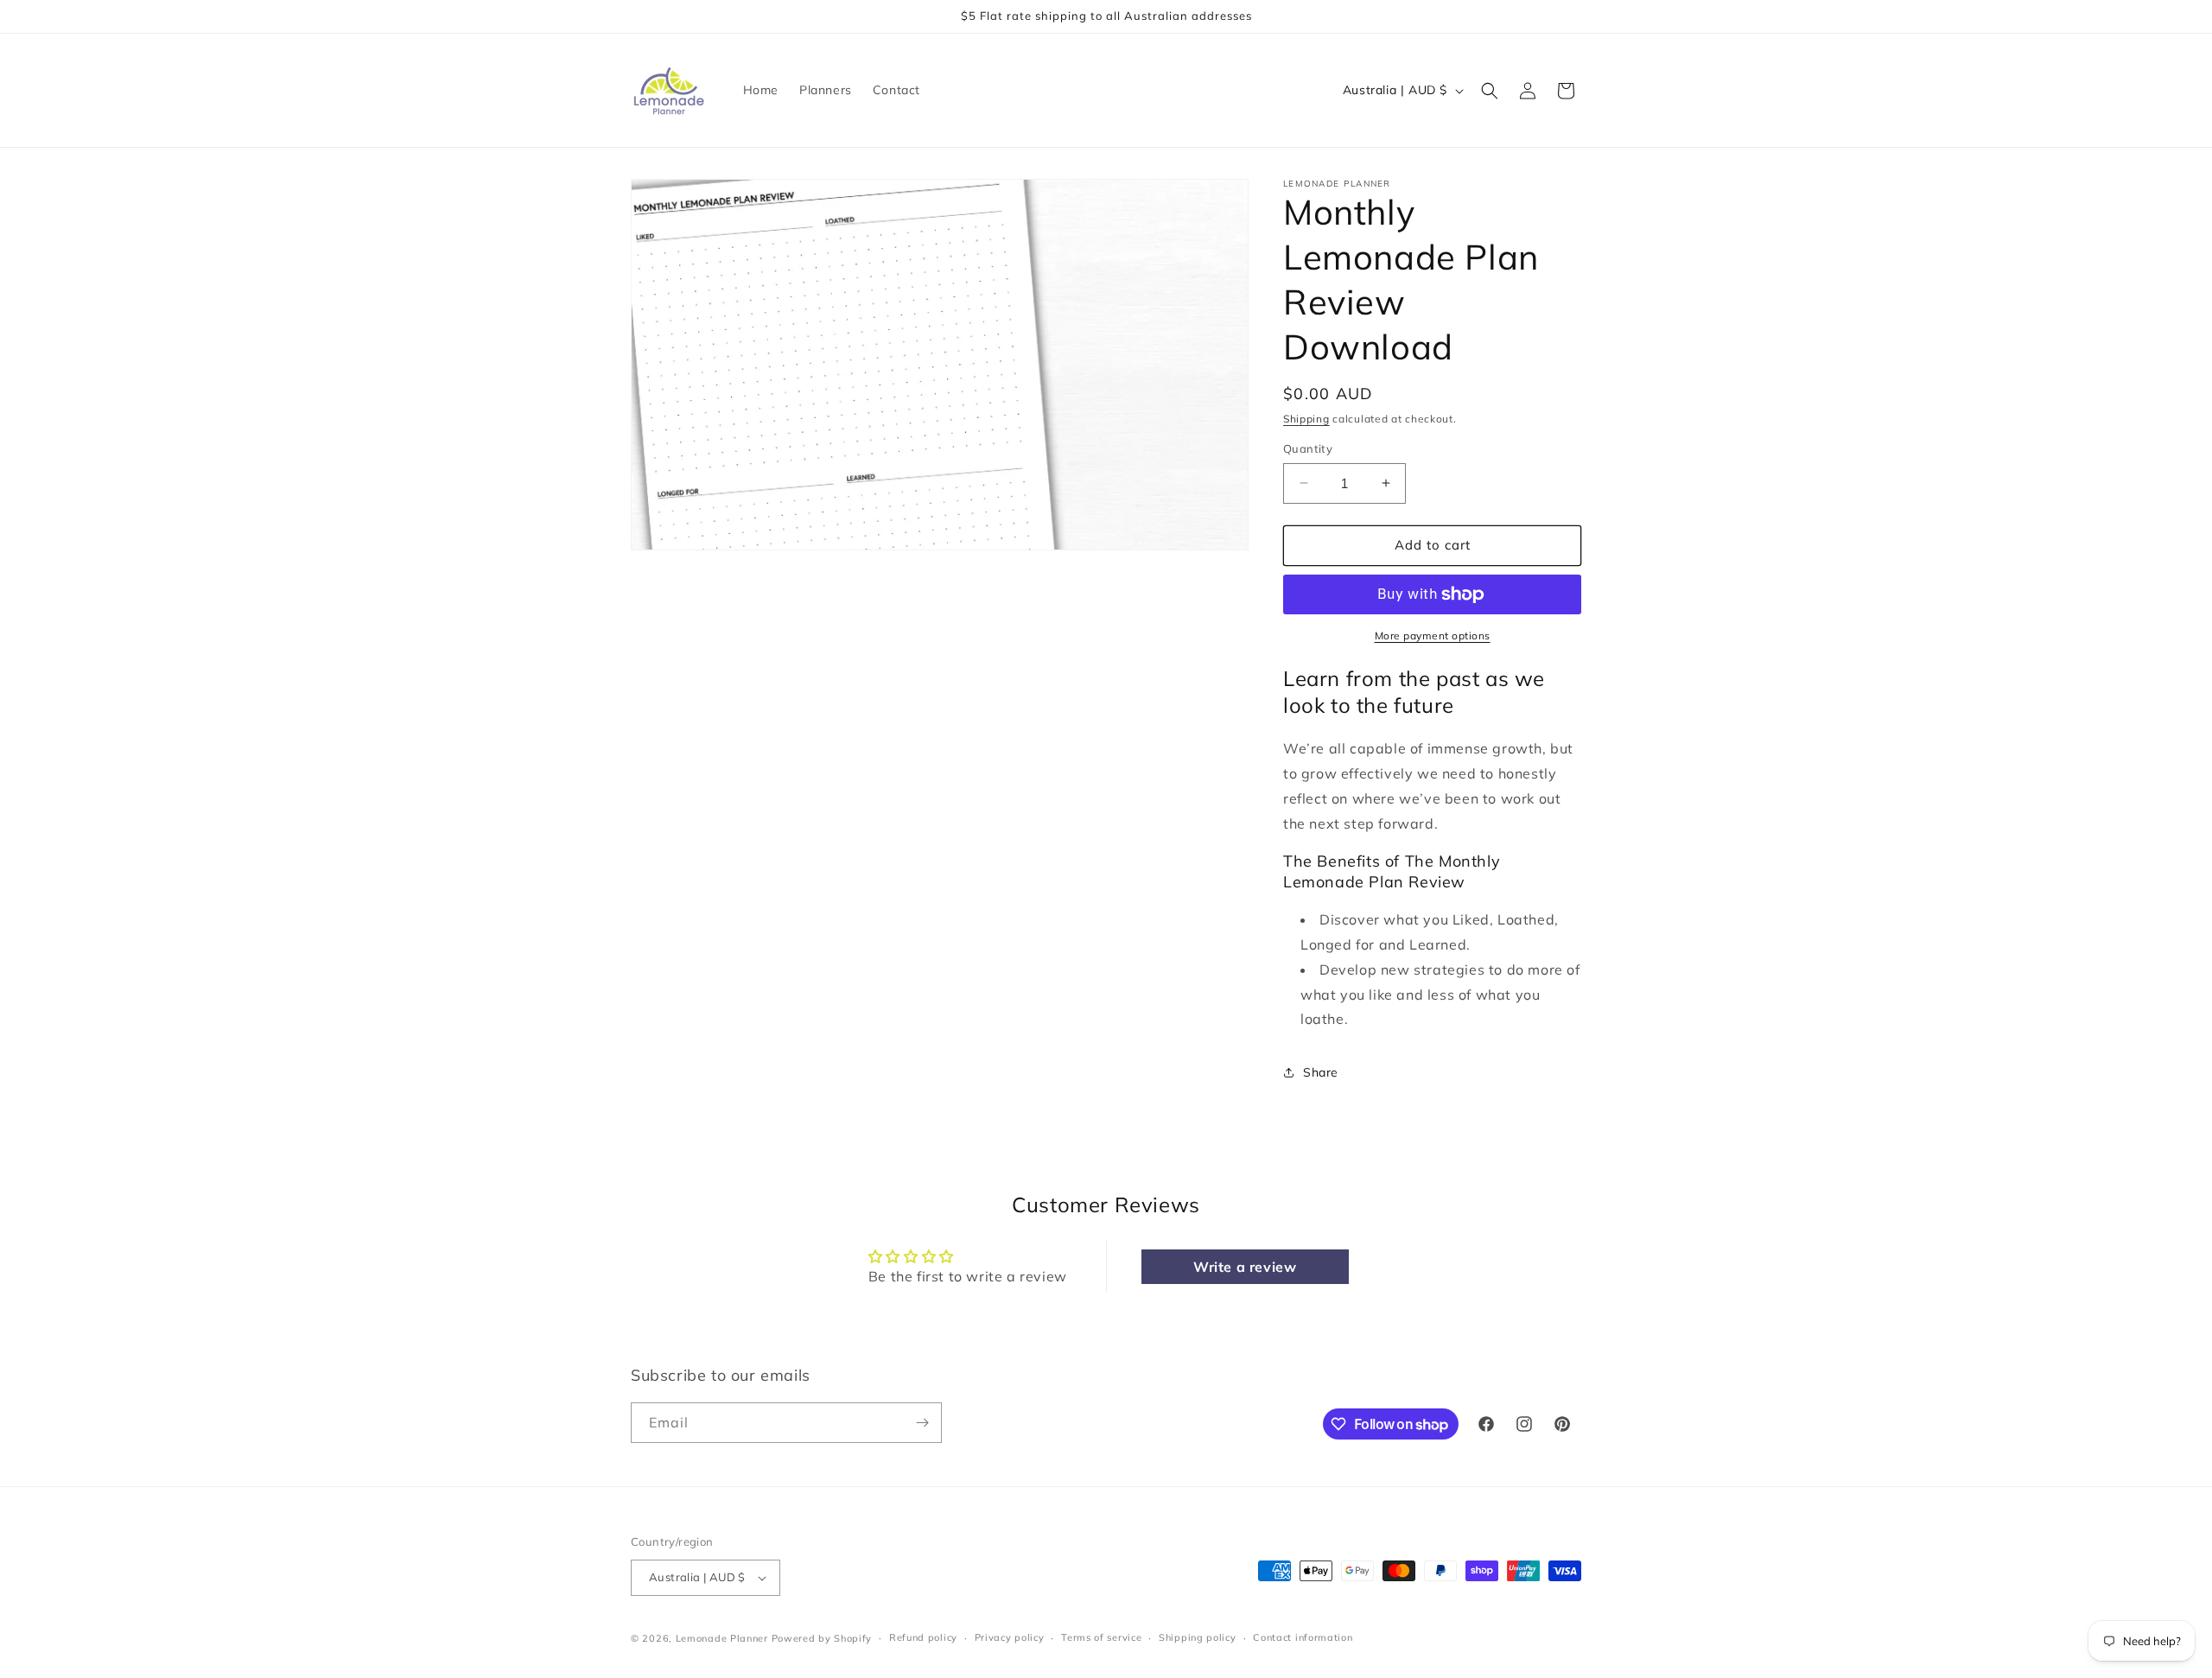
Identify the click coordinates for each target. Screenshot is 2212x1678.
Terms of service (1101, 1637)
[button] (1490, 91)
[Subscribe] (922, 1423)
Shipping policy (1198, 1637)
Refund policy (923, 1637)
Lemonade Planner (722, 1638)
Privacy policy (1010, 1637)
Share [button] (1321, 1072)
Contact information (1303, 1637)
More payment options (1433, 636)
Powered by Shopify (822, 1638)
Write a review (1245, 1267)
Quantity (1308, 448)
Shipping (1306, 419)
